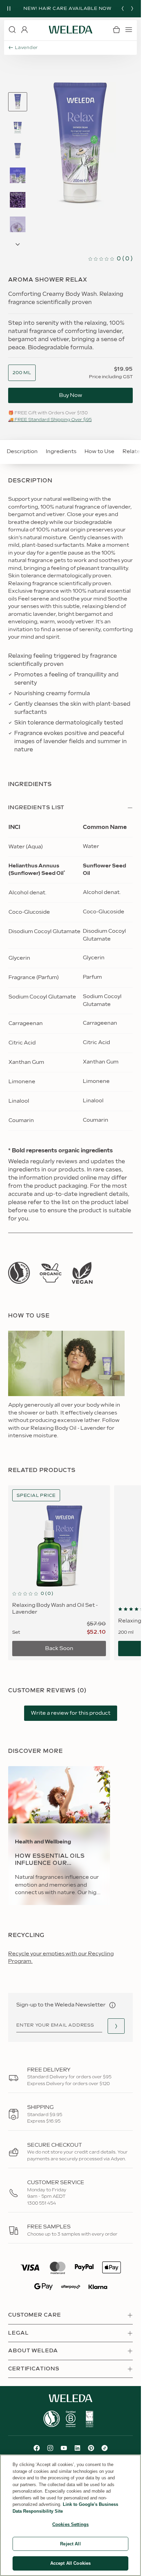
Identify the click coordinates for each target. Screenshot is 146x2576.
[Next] (132, 9)
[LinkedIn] (77, 2448)
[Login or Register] (24, 30)
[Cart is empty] (116, 30)
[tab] (18, 102)
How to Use (99, 452)
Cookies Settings (70, 2524)
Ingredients (61, 452)
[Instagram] (50, 2448)
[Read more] (19, 1273)
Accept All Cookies (70, 2563)
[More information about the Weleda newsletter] (112, 2005)
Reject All (70, 2544)
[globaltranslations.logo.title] (71, 30)
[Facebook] (37, 2448)
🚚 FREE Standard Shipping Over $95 (50, 420)
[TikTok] (105, 2448)
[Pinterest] (91, 2448)
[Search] (12, 30)
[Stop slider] (9, 9)
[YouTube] (64, 2448)
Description (22, 452)
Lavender (26, 48)
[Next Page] (18, 244)
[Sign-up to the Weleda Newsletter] (116, 2026)
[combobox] (22, 373)
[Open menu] (129, 30)
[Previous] (123, 9)
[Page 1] (18, 102)
